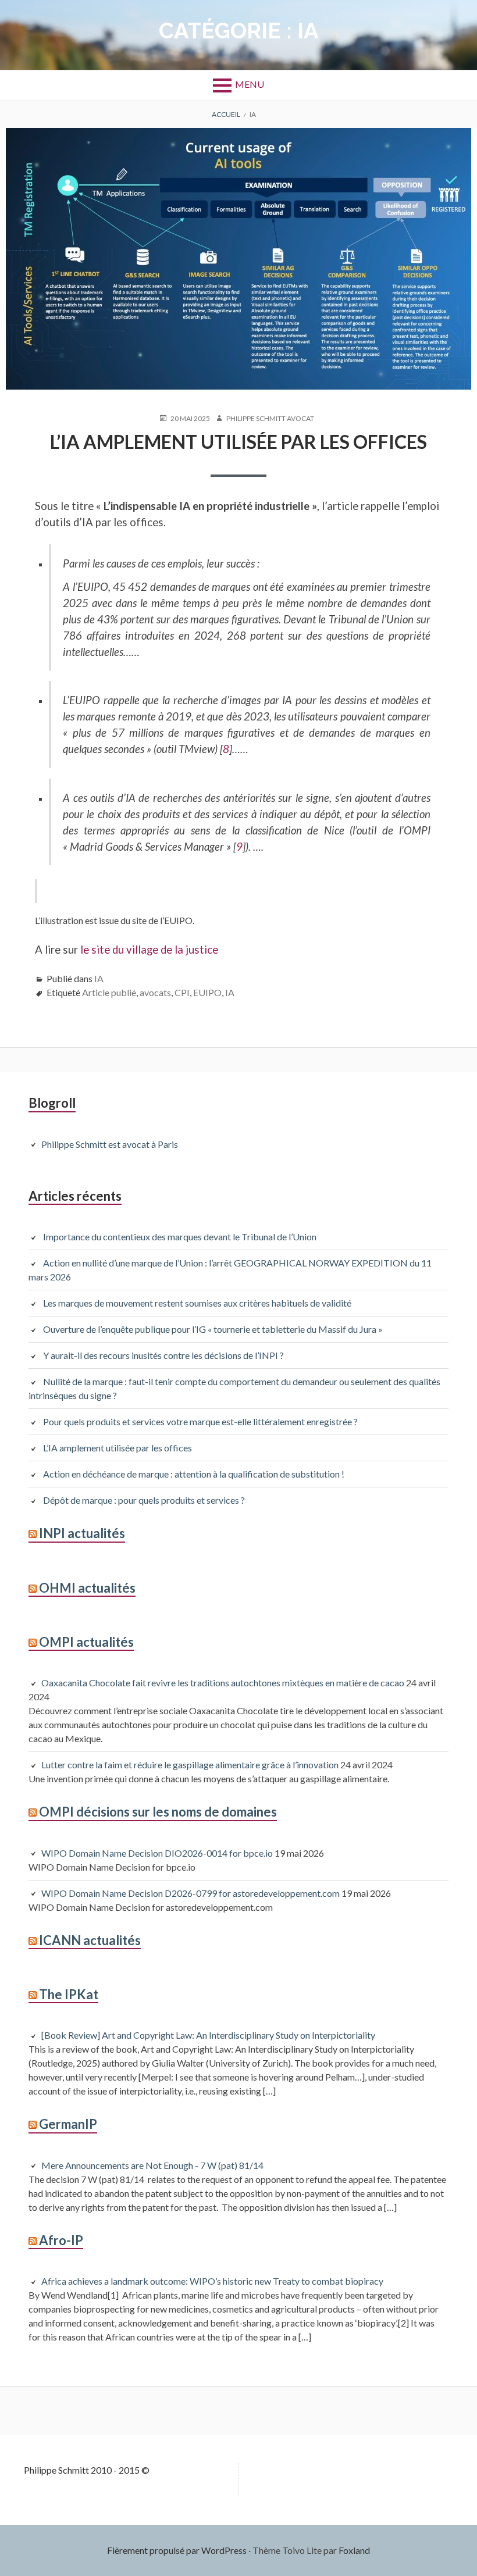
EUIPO (207, 992)
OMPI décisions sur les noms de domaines (158, 1812)
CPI (182, 992)
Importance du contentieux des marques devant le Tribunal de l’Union (180, 1237)
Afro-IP (61, 2240)
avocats (155, 992)
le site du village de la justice (148, 950)
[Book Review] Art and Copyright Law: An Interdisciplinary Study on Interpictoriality (208, 2035)
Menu (250, 84)
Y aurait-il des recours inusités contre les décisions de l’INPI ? (163, 1355)
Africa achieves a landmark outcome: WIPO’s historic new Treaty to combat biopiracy (212, 2281)
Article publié (109, 992)
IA (99, 978)
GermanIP (68, 2124)
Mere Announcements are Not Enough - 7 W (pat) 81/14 (152, 2165)
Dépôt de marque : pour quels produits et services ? (144, 1500)
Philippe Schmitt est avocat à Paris (110, 1144)
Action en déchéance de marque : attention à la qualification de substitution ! (194, 1474)
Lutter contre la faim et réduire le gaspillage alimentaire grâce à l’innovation (190, 1765)
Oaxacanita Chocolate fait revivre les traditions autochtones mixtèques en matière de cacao (223, 1683)
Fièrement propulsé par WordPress (177, 2550)
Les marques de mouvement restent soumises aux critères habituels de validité (197, 1303)
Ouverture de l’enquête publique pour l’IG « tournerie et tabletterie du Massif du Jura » (213, 1329)
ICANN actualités (90, 1940)
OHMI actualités (87, 1588)
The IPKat (69, 1994)
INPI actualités (82, 1533)
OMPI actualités (86, 1642)
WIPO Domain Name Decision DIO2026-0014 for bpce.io (157, 1853)
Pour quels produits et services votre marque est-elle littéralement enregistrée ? (202, 1421)
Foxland (354, 2550)
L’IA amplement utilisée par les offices (238, 442)
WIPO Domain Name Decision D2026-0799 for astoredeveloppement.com (191, 1893)
